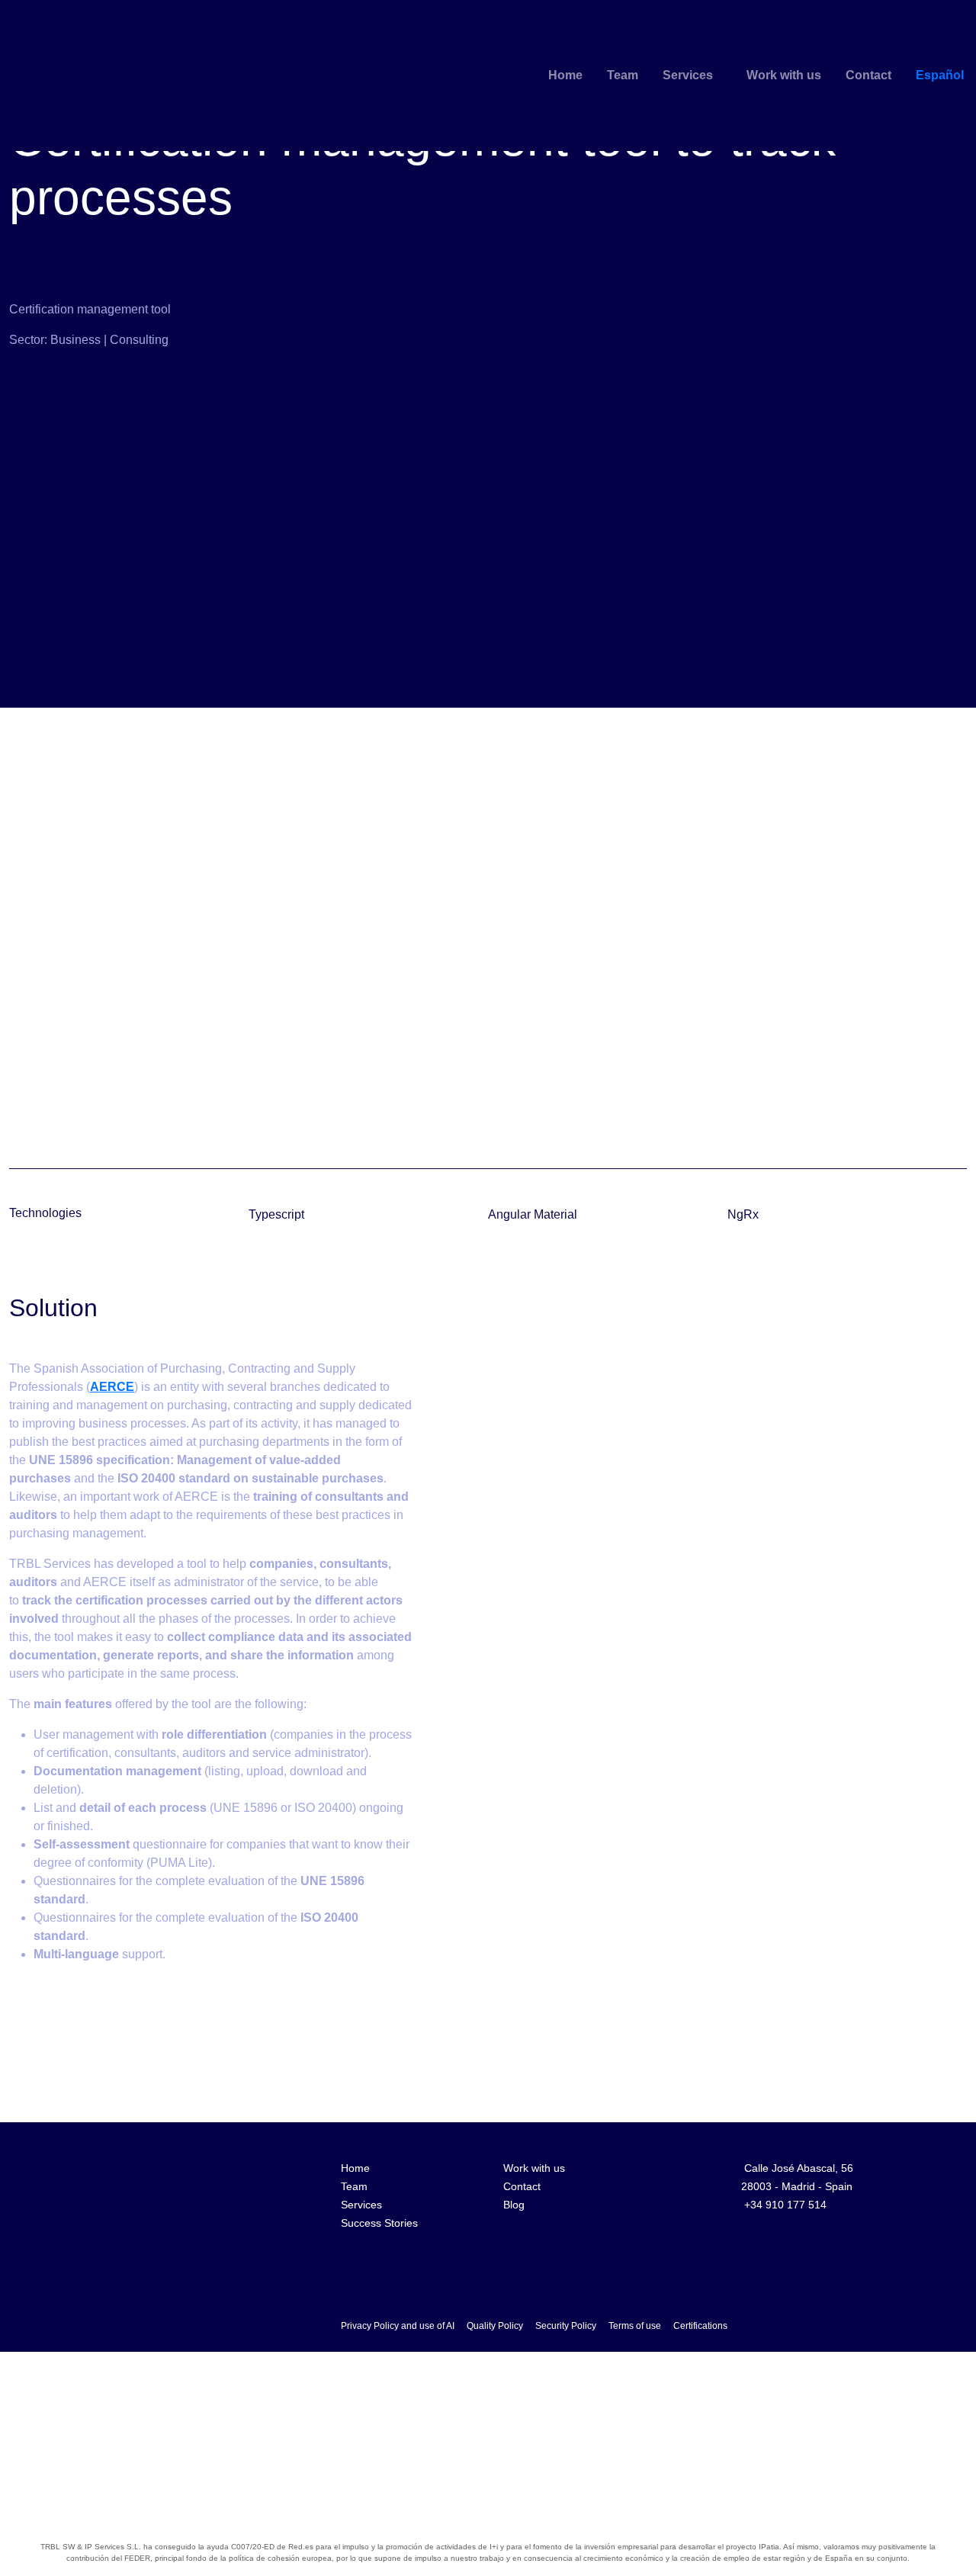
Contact (868, 75)
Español (940, 75)
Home (565, 75)
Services (688, 75)
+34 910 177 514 (785, 2205)
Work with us (784, 75)
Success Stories (379, 2223)
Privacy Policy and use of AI (398, 2326)
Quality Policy (495, 2326)
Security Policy (566, 2326)
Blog (514, 2205)
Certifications (700, 2326)
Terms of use (635, 2326)
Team (623, 75)
